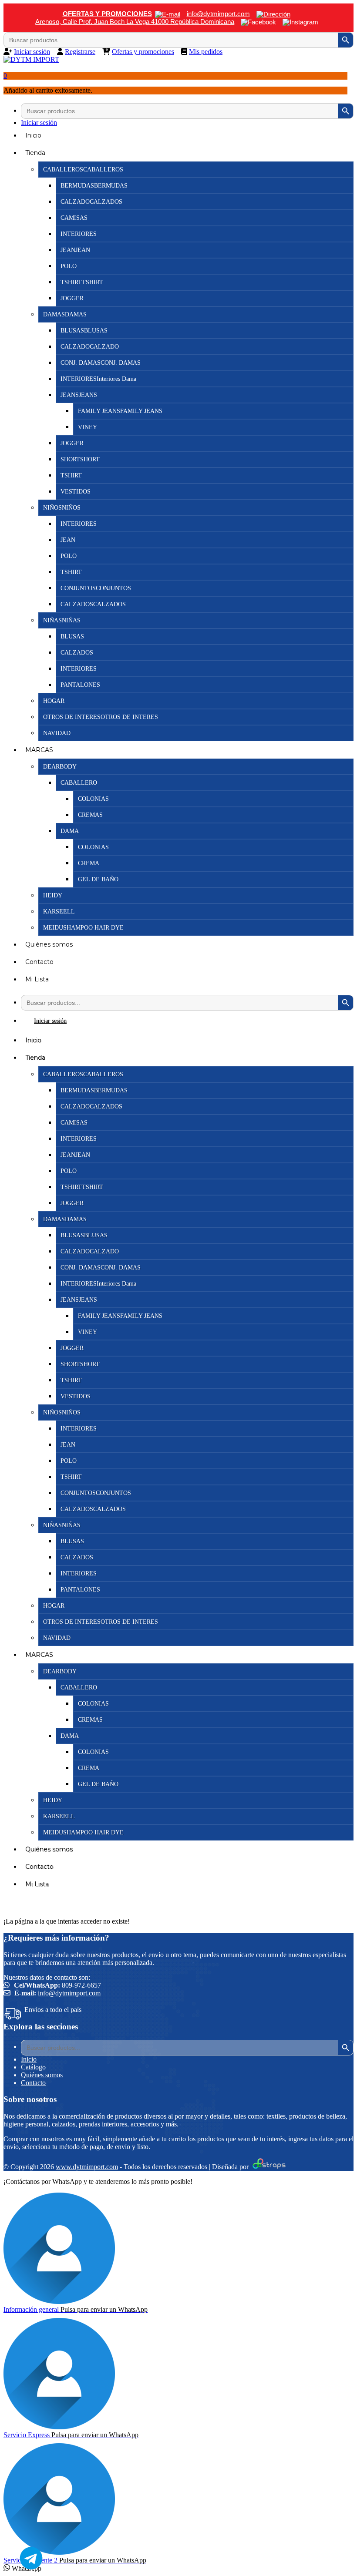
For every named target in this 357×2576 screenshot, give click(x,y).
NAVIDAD (57, 733)
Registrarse (80, 52)
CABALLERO (79, 783)
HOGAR (54, 701)
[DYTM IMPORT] (31, 59)
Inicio (33, 135)
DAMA (70, 831)
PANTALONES (80, 685)
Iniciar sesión (32, 52)
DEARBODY (60, 767)
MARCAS (39, 750)
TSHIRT (71, 475)
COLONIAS (93, 799)
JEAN (68, 540)
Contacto (39, 962)
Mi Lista (37, 979)
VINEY (88, 427)
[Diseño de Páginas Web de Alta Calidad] (268, 2167)
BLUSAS (72, 636)
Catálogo (33, 2067)
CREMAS (90, 815)
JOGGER (72, 298)
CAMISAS (74, 218)
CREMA (89, 863)
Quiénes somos (49, 944)
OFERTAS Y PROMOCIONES (107, 14)
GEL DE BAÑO (98, 879)
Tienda (35, 153)
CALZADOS (77, 653)
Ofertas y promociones (143, 52)
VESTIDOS (76, 492)
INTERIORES (79, 234)
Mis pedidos (206, 52)
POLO (69, 266)
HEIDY (53, 895)
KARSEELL (59, 912)
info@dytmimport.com (69, 1993)
